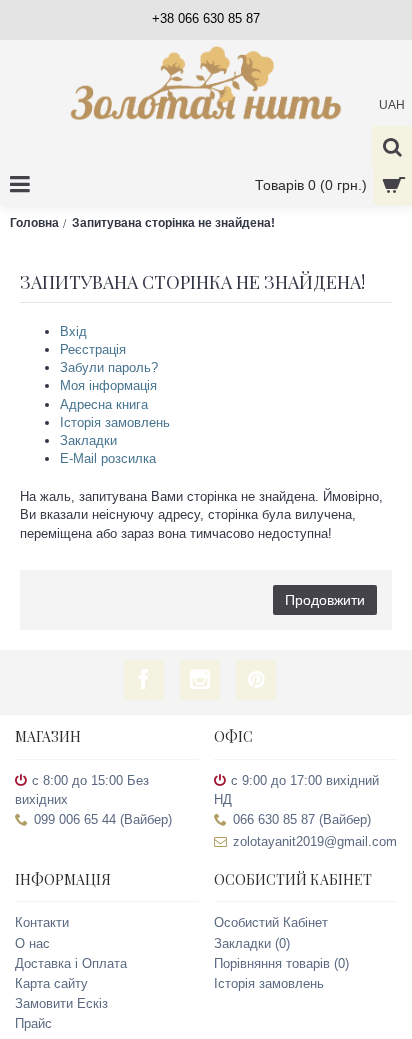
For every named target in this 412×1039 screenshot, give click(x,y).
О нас (32, 943)
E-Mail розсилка (108, 458)
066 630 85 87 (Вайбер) (302, 819)
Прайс (33, 1023)
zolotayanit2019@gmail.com (315, 841)
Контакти (42, 922)
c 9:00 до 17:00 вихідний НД (296, 790)
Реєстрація (93, 349)
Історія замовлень (115, 422)
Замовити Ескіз (61, 1003)
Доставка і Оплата (71, 963)
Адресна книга (104, 404)
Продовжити (325, 600)
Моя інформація (108, 385)
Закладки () (252, 943)
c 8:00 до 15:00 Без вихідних (82, 790)
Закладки (88, 440)
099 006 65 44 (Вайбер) (103, 819)
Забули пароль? (109, 367)
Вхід (73, 331)
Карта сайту (51, 983)
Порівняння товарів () (281, 963)
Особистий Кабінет (271, 922)
